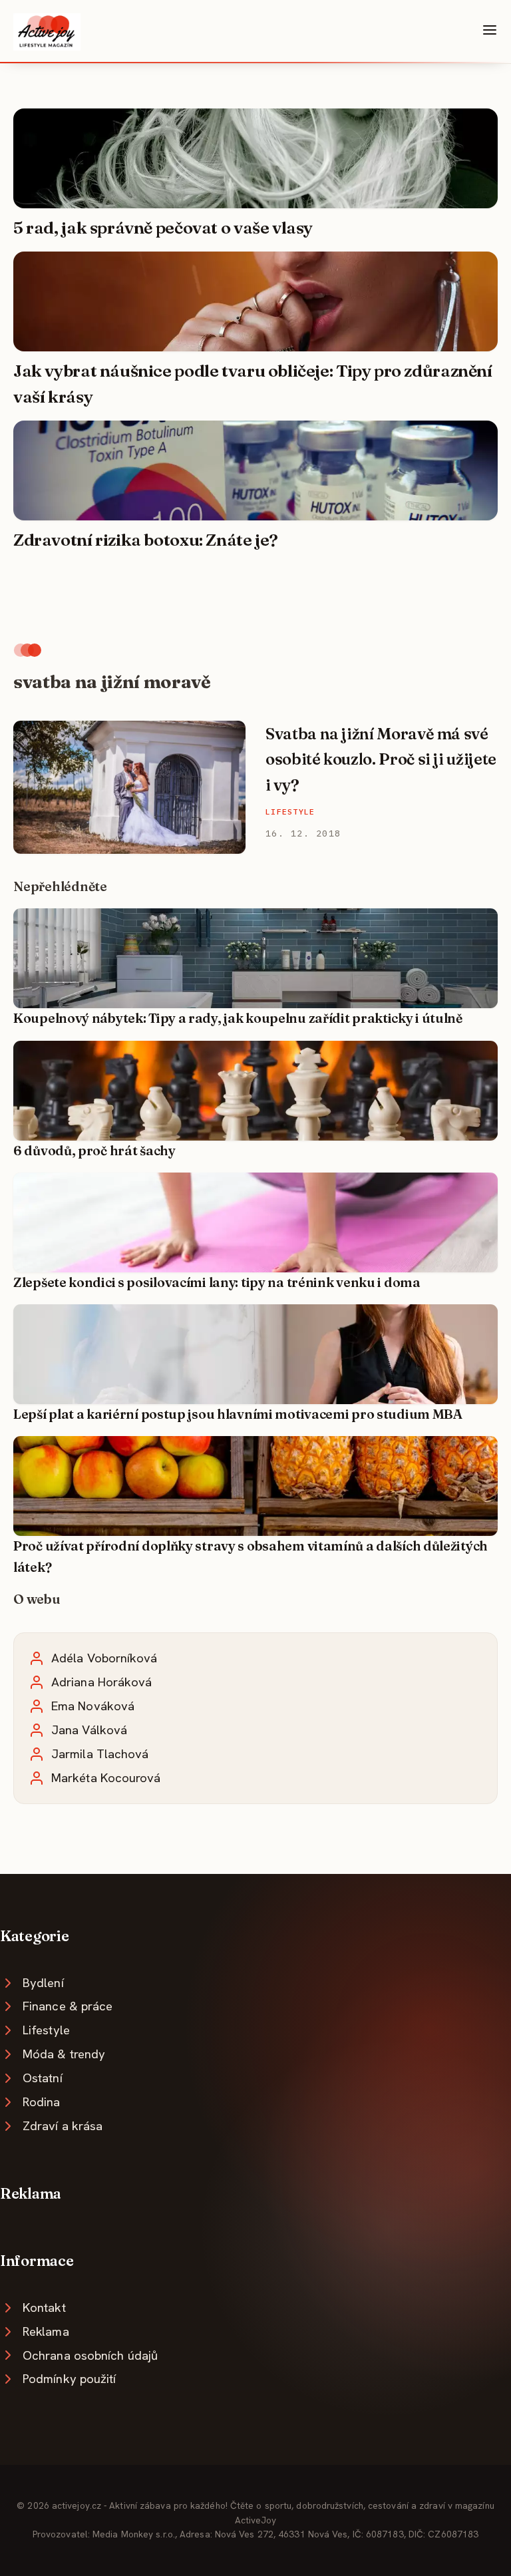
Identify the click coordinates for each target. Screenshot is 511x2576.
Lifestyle (290, 812)
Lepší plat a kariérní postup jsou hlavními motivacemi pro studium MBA (238, 1414)
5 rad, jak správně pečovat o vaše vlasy (163, 228)
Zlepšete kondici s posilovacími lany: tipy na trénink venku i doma (217, 1282)
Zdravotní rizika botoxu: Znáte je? (146, 540)
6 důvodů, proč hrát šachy (94, 1151)
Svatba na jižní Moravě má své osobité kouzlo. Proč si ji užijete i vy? (381, 759)
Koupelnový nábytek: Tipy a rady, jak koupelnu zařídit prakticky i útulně (238, 1018)
